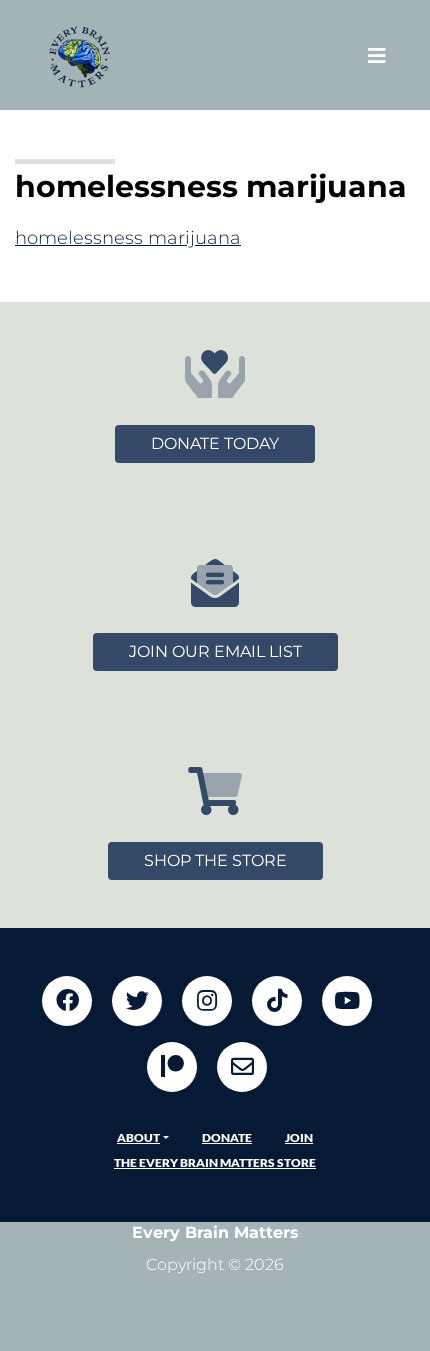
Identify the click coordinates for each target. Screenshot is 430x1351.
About (138, 1137)
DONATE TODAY (215, 443)
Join (299, 1137)
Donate (227, 1137)
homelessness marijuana (128, 238)
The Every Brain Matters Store (215, 1162)
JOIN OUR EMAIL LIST (215, 651)
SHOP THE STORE (215, 860)
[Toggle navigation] (377, 55)
